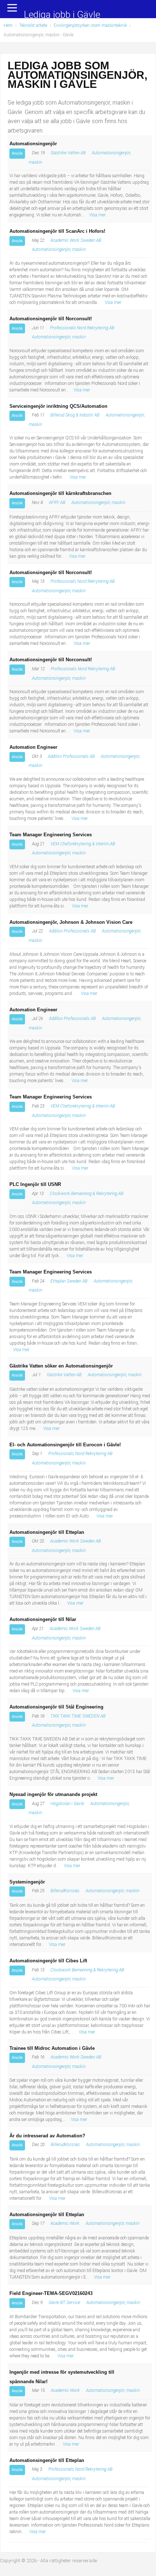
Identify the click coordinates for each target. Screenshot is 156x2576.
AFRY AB (57, 503)
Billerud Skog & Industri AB (75, 415)
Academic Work (65, 2223)
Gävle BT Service (64, 2303)
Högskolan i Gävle (67, 1804)
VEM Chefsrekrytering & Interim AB (83, 844)
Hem (8, 25)
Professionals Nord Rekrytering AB (82, 328)
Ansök (17, 153)
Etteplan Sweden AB (69, 1281)
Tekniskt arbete (33, 25)
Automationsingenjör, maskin (59, 249)
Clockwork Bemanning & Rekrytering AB (87, 1194)
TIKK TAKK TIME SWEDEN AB (78, 1716)
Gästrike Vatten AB (68, 153)
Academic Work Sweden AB (76, 240)
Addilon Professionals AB (71, 756)
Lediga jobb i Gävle (62, 15)
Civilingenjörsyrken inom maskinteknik (90, 25)
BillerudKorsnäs (65, 1891)
